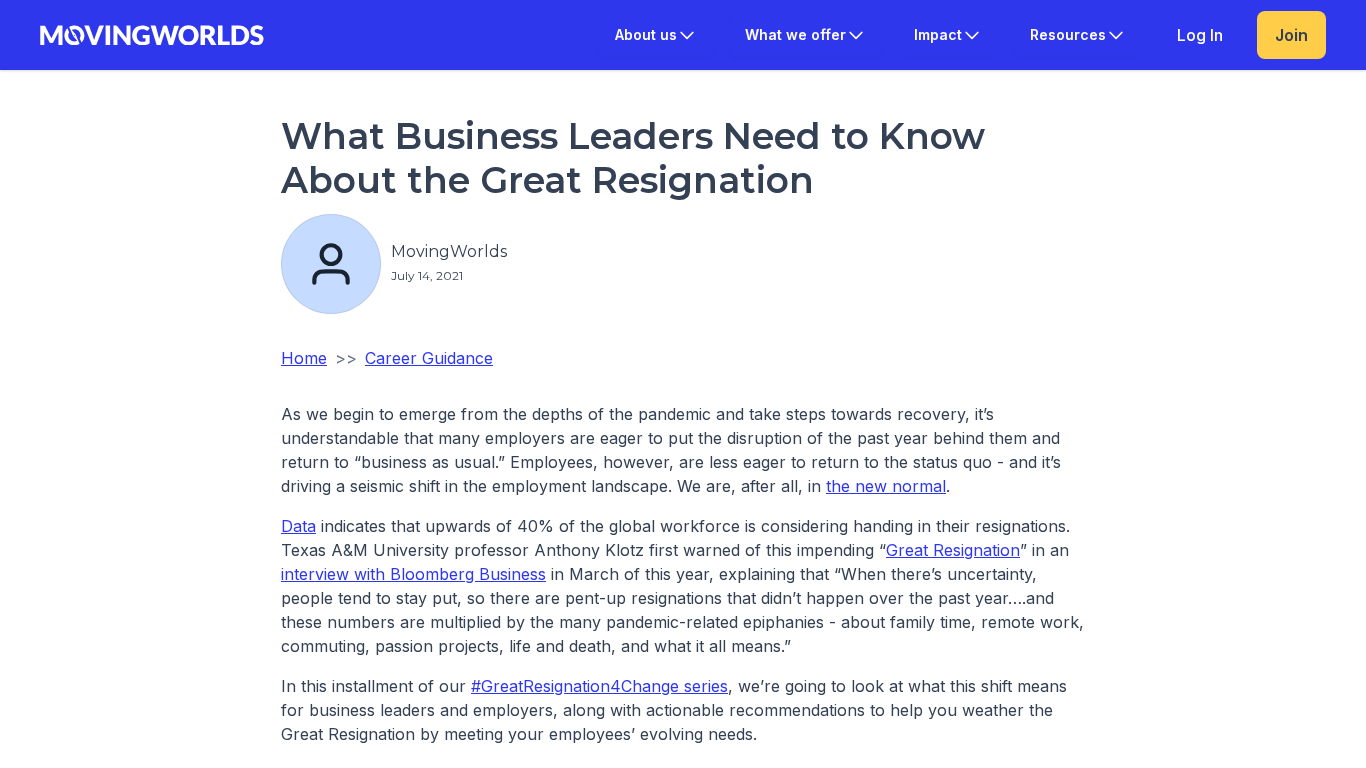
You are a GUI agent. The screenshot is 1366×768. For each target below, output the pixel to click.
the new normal (886, 486)
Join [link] (1291, 35)
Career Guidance (429, 358)
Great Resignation (953, 550)
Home (304, 358)
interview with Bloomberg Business (413, 574)
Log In (1200, 35)
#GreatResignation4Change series (599, 686)
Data (298, 526)
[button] (656, 35)
